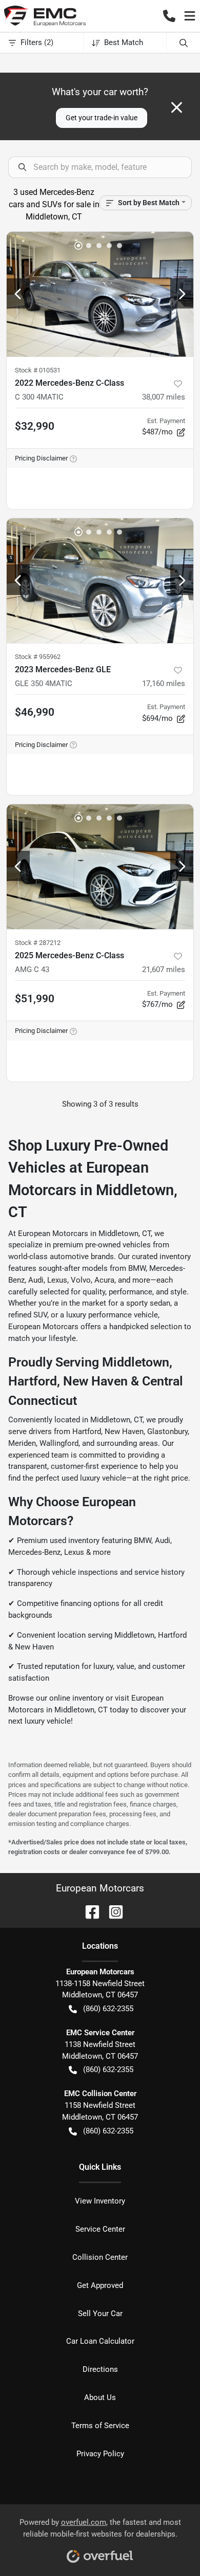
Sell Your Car (100, 2314)
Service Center (100, 2229)
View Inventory (100, 2201)
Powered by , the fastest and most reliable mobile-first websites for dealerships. (100, 2528)
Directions (100, 2369)
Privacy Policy (100, 2454)
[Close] (177, 107)
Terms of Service (100, 2426)
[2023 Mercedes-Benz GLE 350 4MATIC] (100, 581)
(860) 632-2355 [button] (108, 2009)
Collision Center (100, 2257)
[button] (169, 16)
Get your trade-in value (102, 118)
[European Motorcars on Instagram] (112, 1911)
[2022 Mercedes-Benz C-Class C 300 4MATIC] (100, 294)
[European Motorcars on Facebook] (88, 1911)
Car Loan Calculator (100, 2341)
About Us (100, 2397)
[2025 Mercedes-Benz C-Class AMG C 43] (100, 867)
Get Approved (100, 2285)
